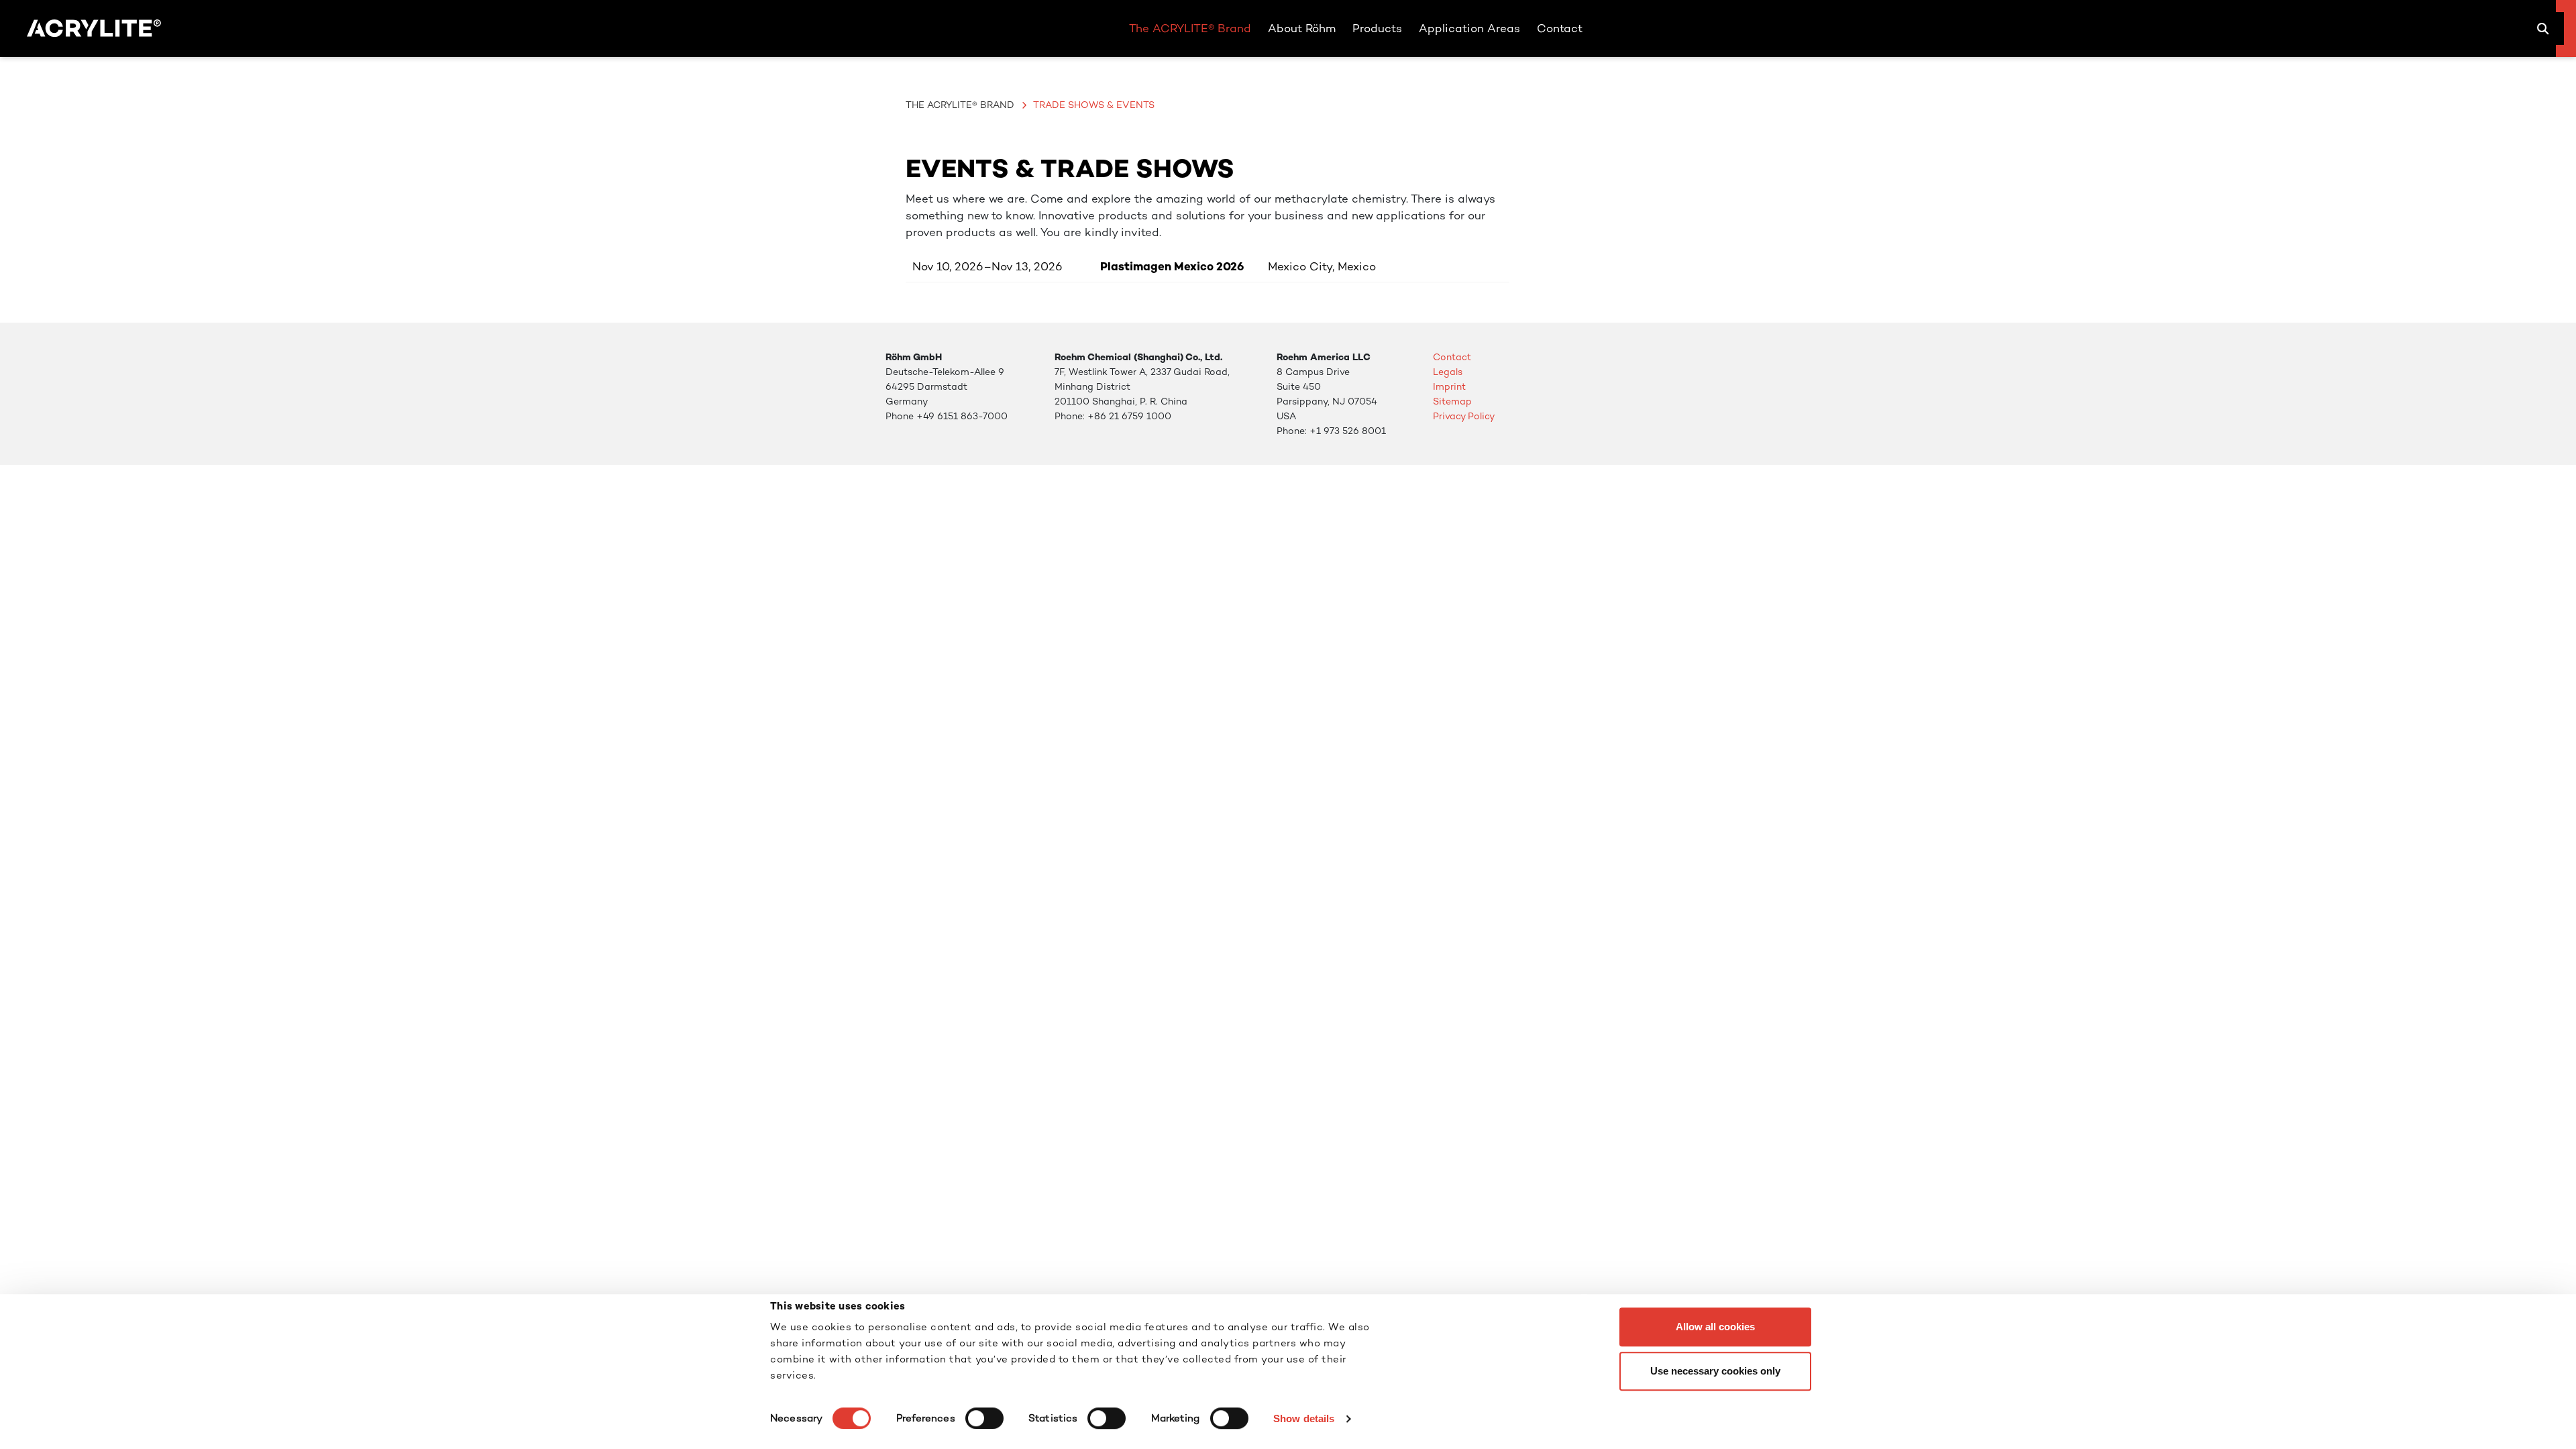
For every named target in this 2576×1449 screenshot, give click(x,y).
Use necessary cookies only (1715, 1371)
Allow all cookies (1715, 1327)
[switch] (984, 1418)
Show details (1304, 1418)
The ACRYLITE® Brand (960, 105)
